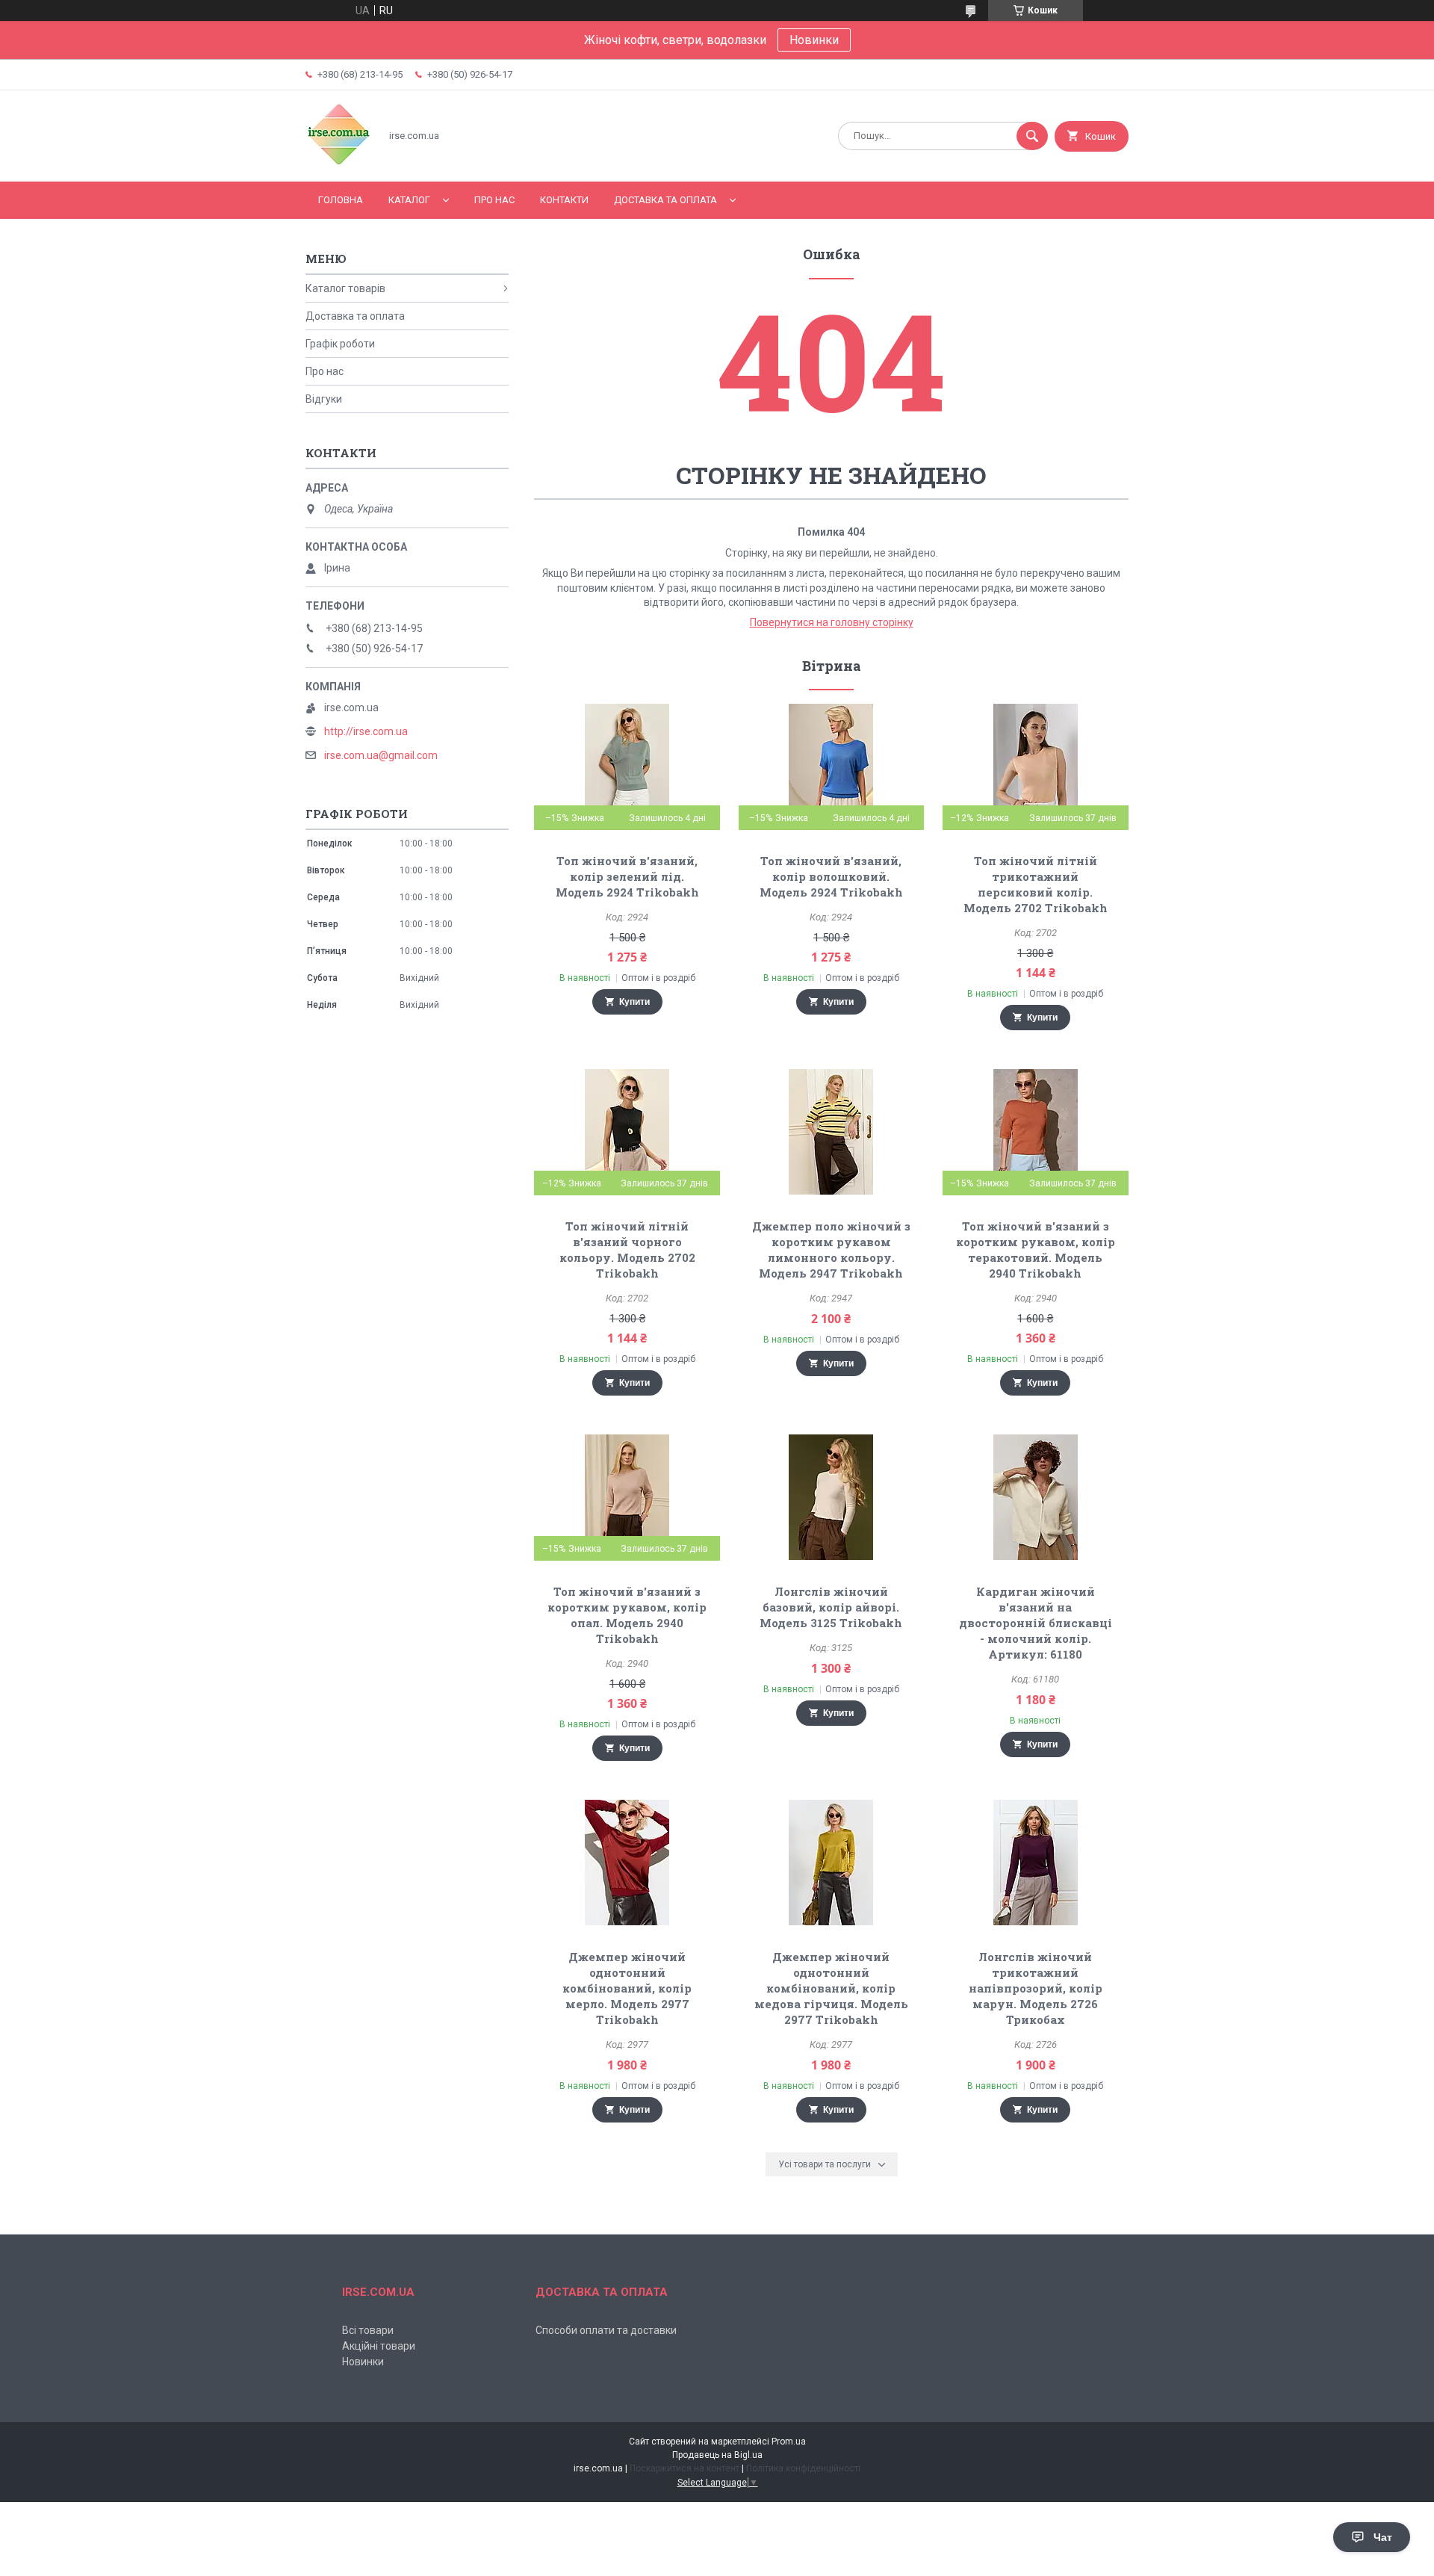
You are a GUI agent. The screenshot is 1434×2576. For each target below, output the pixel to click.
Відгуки (324, 399)
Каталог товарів (345, 288)
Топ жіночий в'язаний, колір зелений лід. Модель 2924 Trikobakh (627, 876)
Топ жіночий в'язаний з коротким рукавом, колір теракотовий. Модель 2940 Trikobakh (1036, 1250)
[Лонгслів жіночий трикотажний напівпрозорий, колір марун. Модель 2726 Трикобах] (1036, 1863)
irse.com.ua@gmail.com (381, 755)
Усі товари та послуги (825, 2164)
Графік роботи (340, 344)
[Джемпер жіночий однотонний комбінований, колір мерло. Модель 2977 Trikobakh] (627, 1863)
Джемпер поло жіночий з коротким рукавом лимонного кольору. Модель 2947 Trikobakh (831, 1250)
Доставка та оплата (665, 200)
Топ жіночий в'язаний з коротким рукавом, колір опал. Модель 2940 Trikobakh (627, 1615)
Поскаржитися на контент (685, 2468)
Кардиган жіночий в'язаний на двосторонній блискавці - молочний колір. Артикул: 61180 (1036, 1623)
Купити (634, 1002)
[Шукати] (1032, 136)
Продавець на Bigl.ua (717, 2455)
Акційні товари (379, 2346)
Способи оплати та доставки (606, 2330)
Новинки (814, 40)
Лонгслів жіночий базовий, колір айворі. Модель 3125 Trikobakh (831, 1607)
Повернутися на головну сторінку (832, 622)
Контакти (564, 200)
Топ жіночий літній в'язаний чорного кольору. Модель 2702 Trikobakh (627, 1250)
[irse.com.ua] (339, 163)
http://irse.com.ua (366, 731)
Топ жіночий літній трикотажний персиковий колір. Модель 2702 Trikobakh (1036, 884)
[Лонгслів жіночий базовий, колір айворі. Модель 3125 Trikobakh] (832, 1497)
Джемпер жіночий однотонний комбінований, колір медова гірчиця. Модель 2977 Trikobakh (831, 1988)
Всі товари (368, 2330)
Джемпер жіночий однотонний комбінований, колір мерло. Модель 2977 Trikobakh (627, 1988)
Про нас (494, 200)
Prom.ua (789, 2442)
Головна (341, 200)
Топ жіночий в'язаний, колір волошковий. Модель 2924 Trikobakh (831, 876)
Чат (1383, 2537)
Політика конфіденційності (803, 2468)
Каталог (409, 200)
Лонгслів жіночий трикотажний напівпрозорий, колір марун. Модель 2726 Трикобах (1036, 1988)
